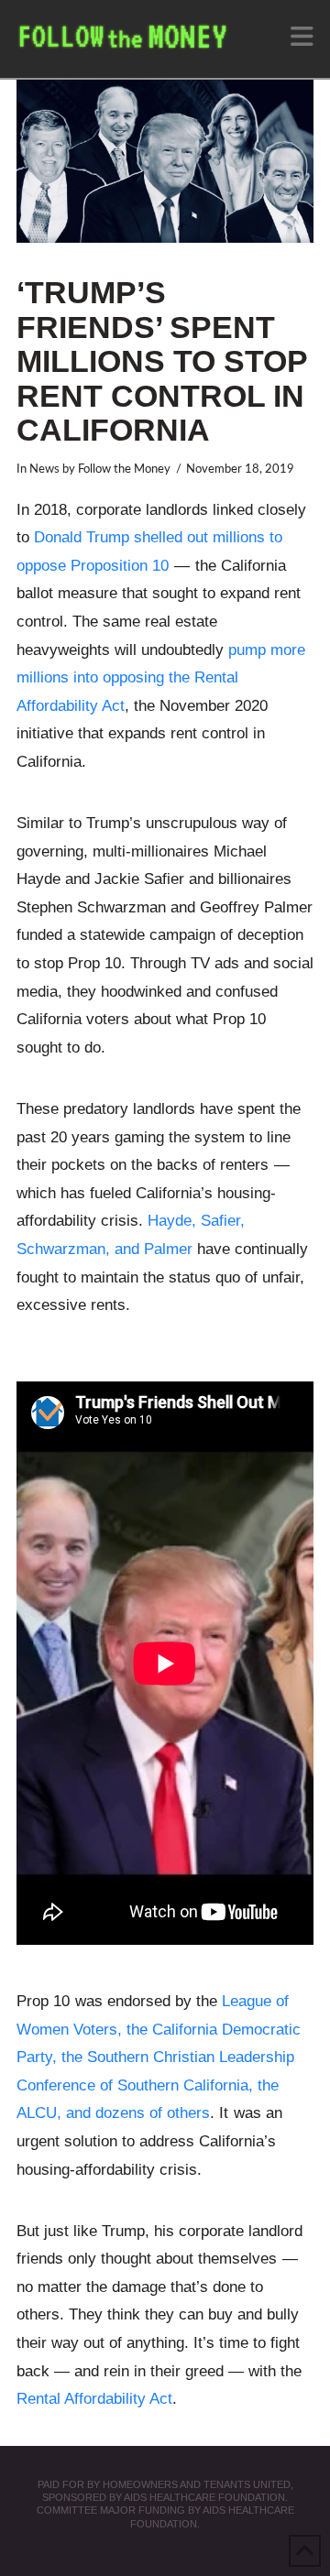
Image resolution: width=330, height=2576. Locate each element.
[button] (302, 37)
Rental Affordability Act (94, 2399)
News (44, 469)
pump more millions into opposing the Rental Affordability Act (161, 678)
